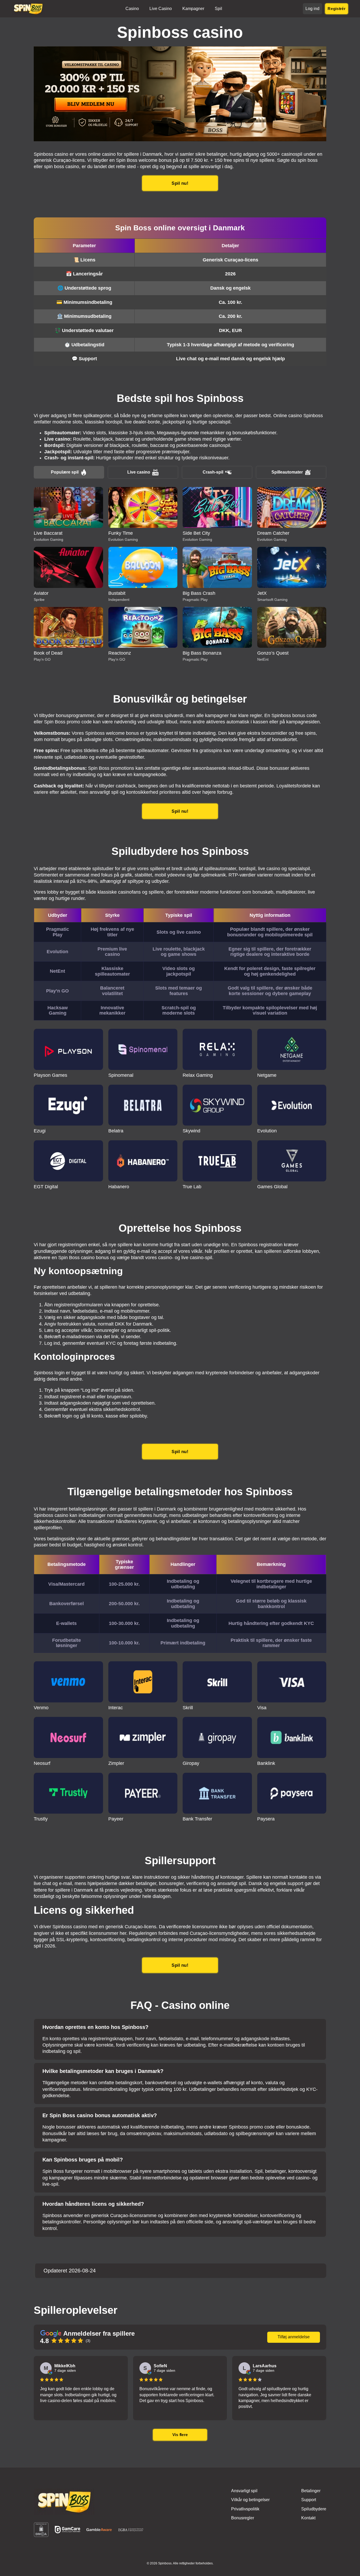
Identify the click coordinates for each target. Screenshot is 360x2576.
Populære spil (65, 472)
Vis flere (180, 2435)
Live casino (139, 472)
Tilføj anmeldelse (294, 2337)
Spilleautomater (287, 472)
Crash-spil (213, 472)
